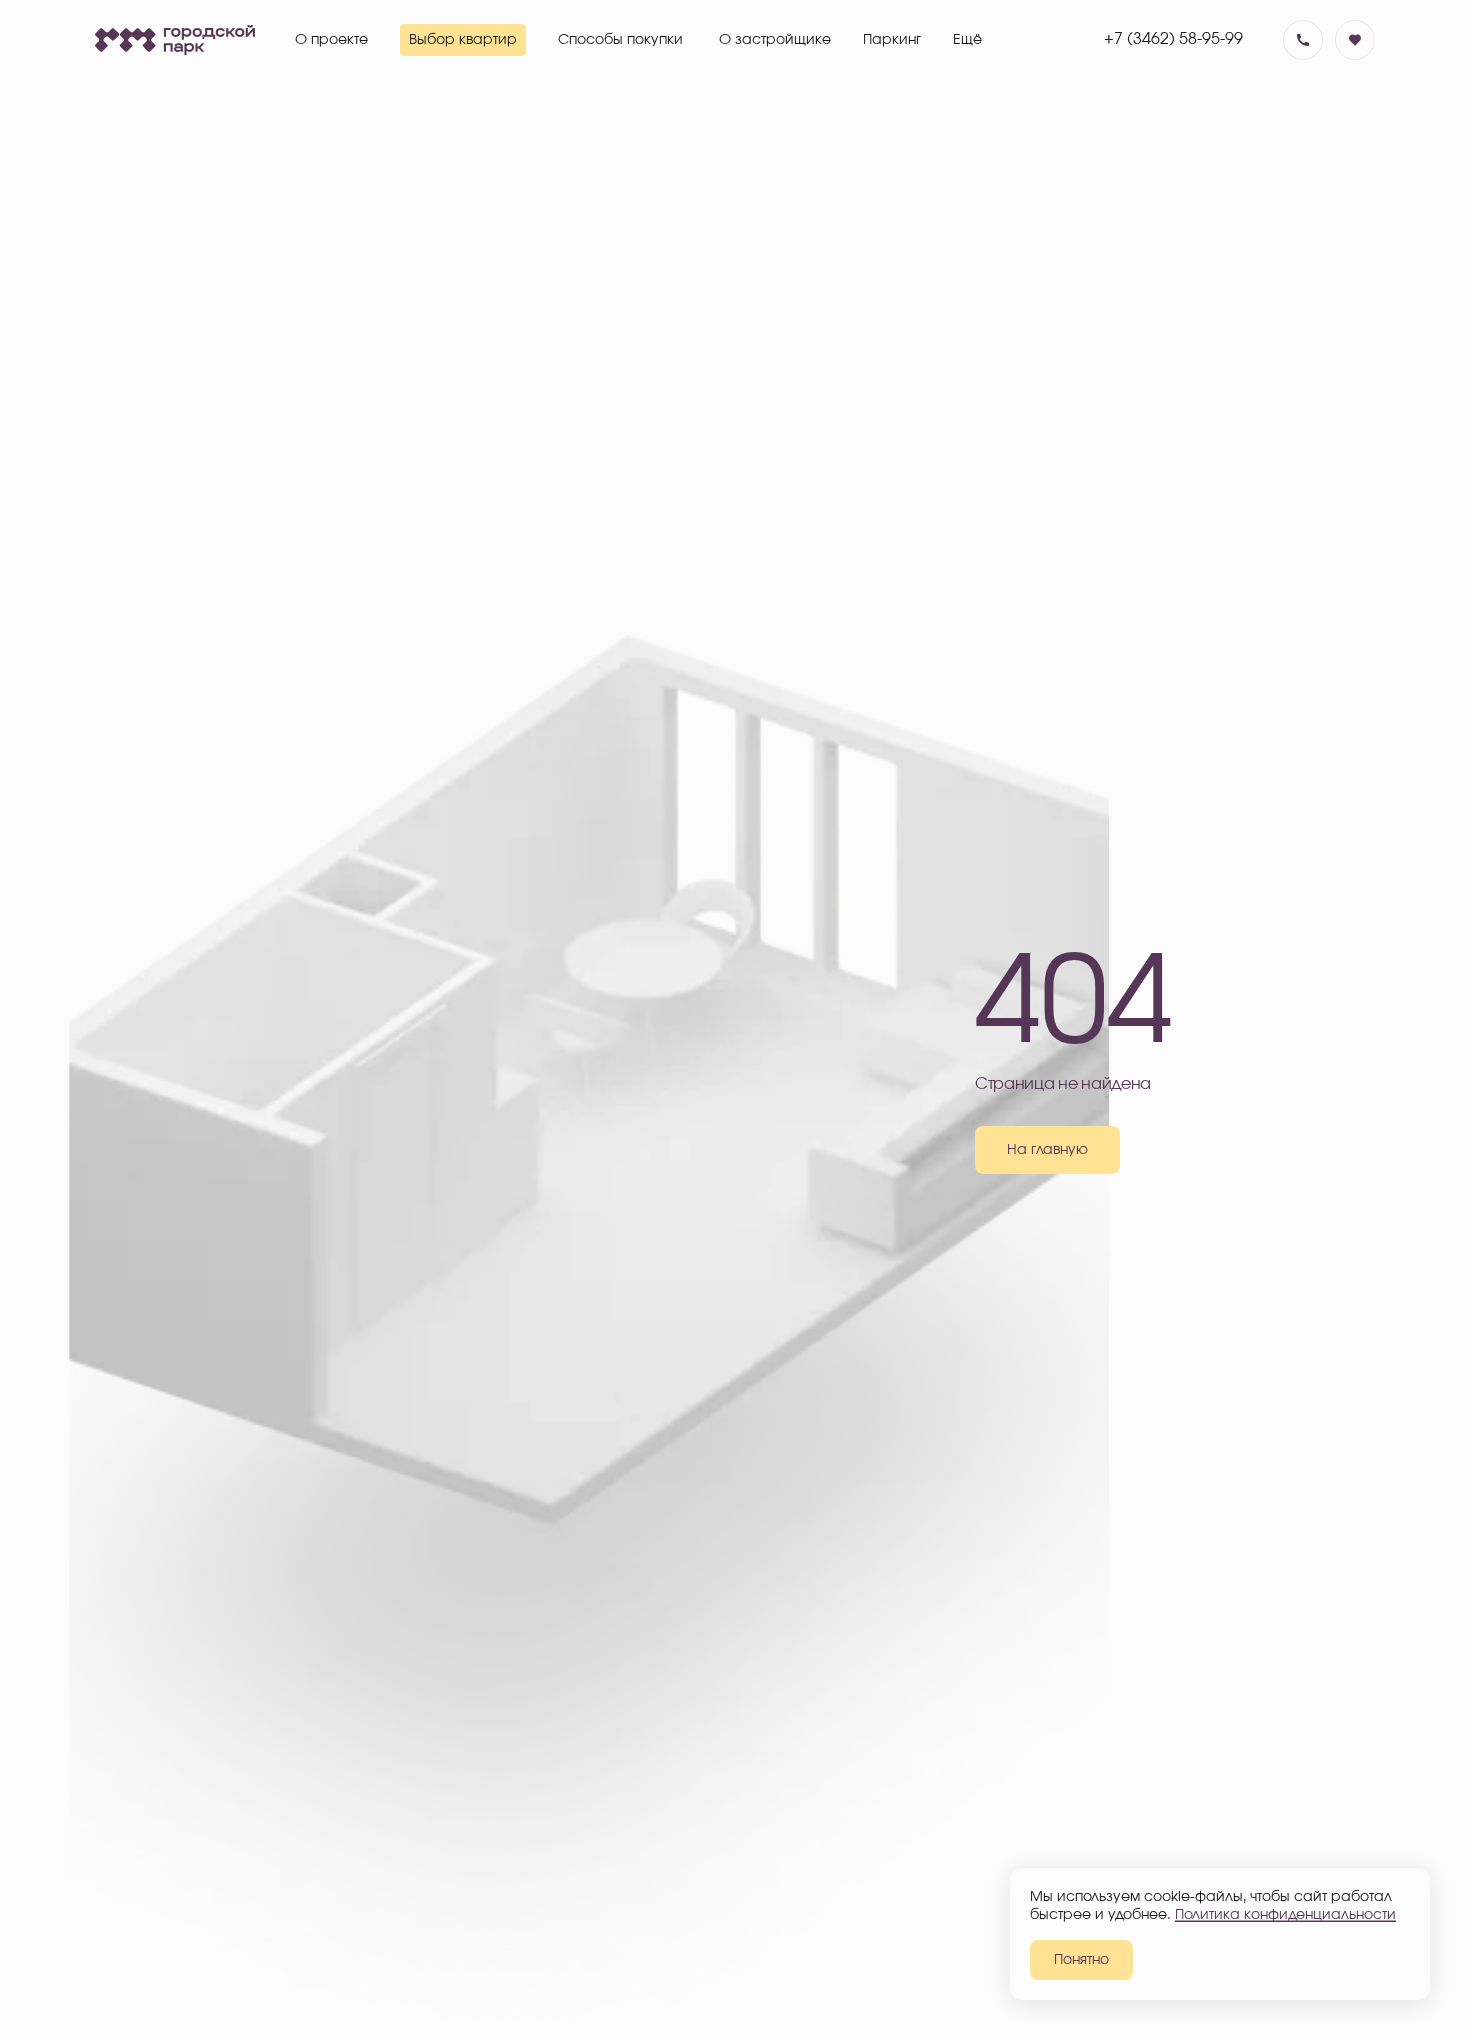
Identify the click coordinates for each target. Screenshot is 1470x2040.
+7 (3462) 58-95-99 (1173, 39)
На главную (1047, 1150)
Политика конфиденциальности (1285, 1915)
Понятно (1081, 1960)
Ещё (967, 40)
